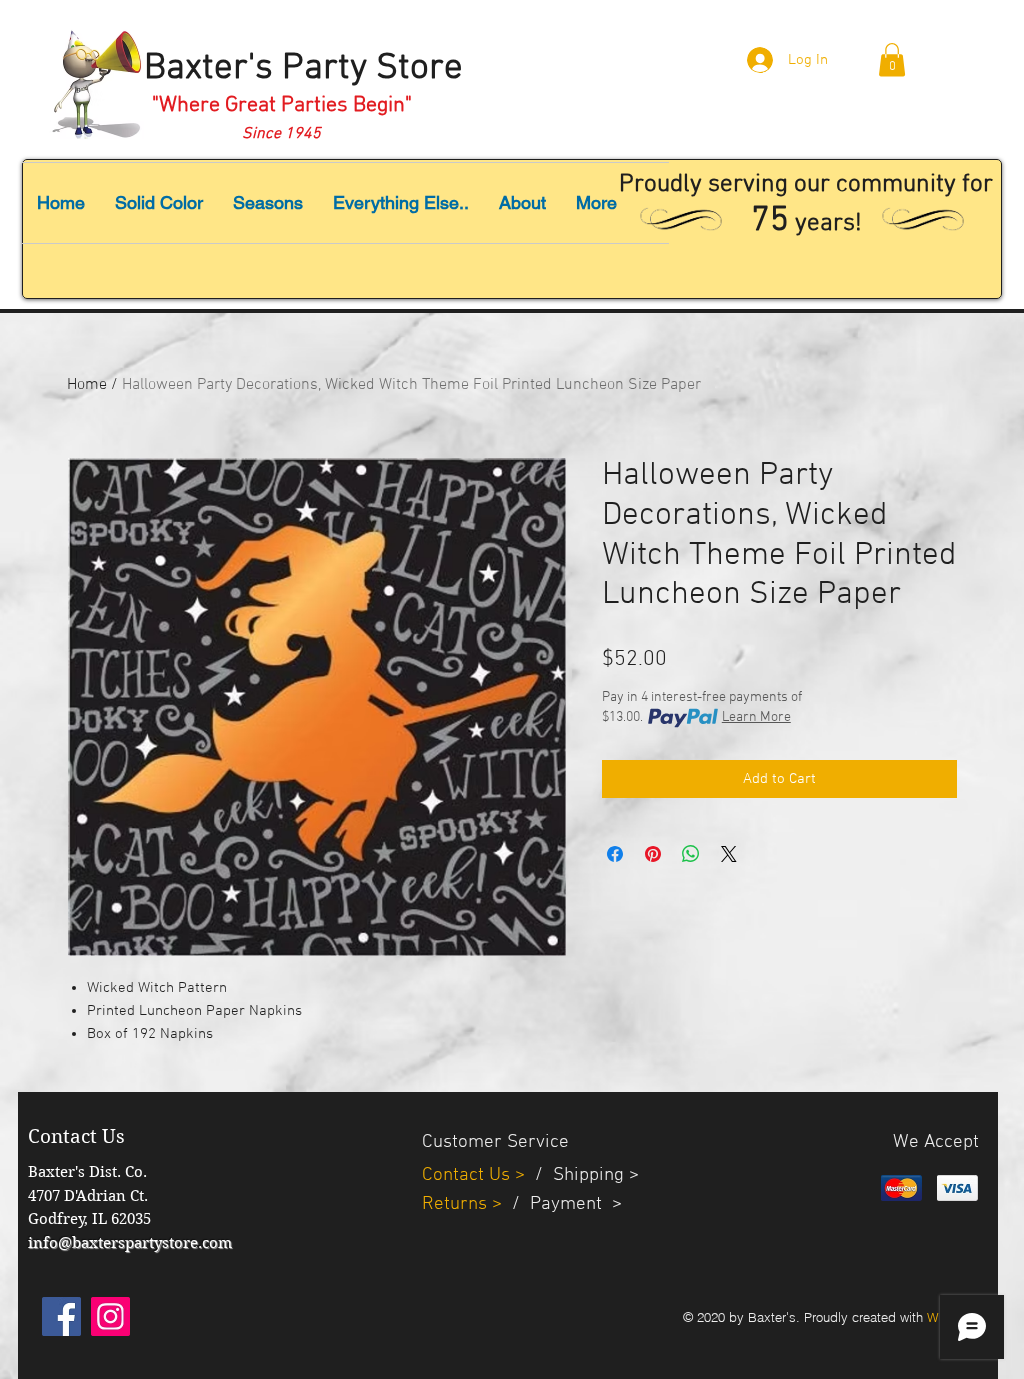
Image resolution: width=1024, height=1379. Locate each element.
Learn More (756, 717)
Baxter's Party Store (303, 69)
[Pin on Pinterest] (653, 854)
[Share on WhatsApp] (691, 854)
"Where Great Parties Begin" (282, 105)
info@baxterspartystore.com (130, 1243)
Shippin (583, 1175)
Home (87, 385)
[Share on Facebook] (615, 854)
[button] (892, 59)
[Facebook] (61, 1316)
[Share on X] (729, 854)
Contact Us (468, 1175)
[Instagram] (110, 1316)
